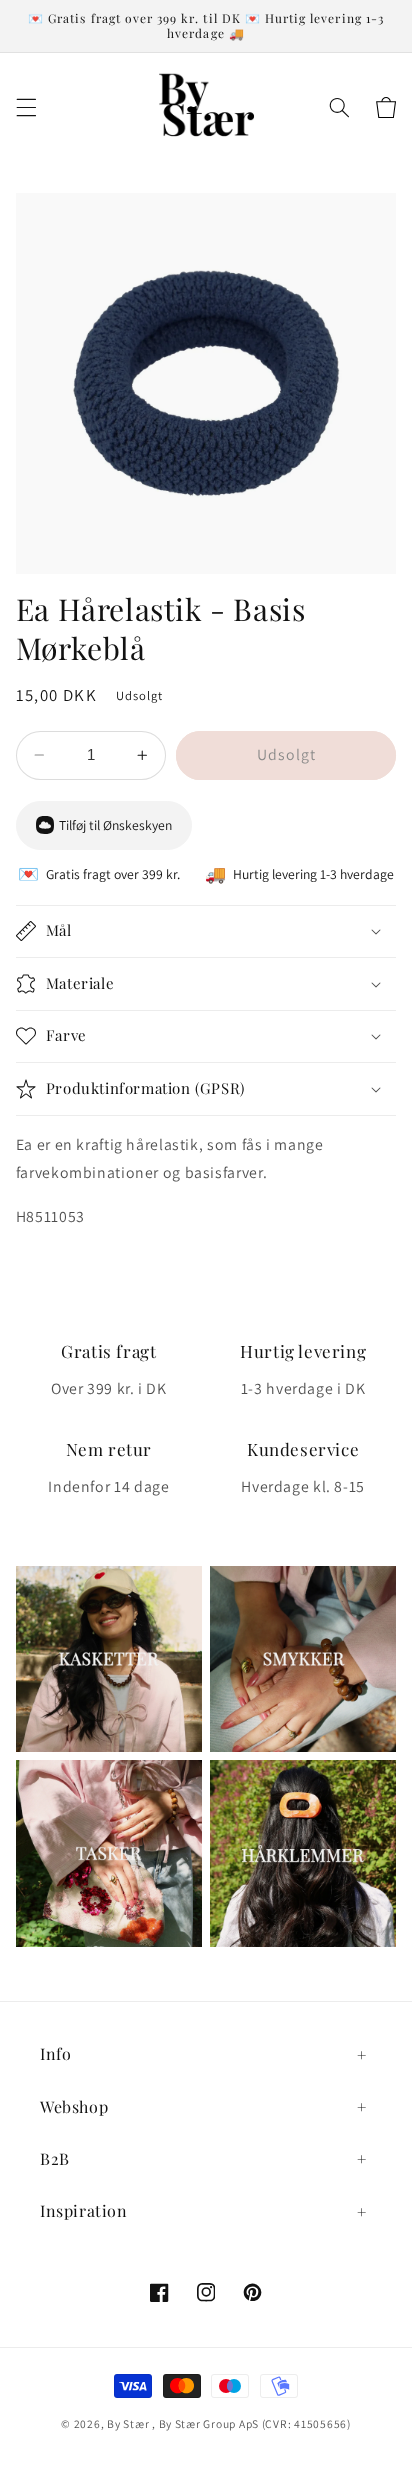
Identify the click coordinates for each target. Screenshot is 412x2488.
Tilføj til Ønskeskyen (115, 825)
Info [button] (55, 2053)
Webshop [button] (74, 2106)
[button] (26, 107)
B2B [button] (55, 2158)
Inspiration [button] (84, 2210)
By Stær (128, 2423)
